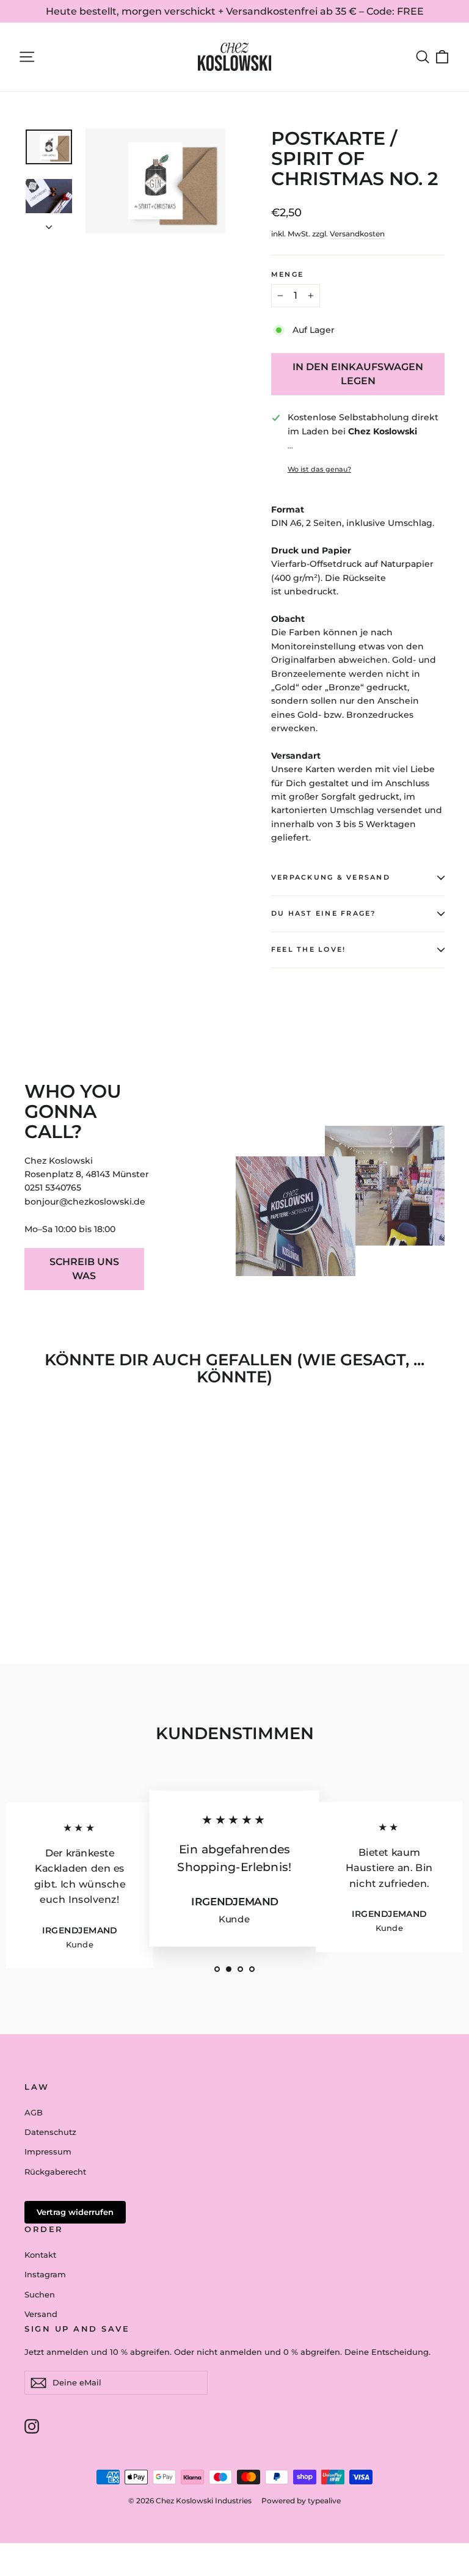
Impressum (48, 2151)
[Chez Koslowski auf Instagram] (32, 2426)
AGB (34, 2112)
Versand (41, 2314)
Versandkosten (357, 234)
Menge (287, 274)
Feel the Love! (308, 949)
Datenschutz (50, 2132)
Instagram (45, 2274)
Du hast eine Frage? (324, 913)
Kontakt (40, 2255)
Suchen (40, 2294)
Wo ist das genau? (319, 469)
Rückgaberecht (55, 2172)
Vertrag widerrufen (75, 2212)
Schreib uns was (84, 1269)
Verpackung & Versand (331, 877)
